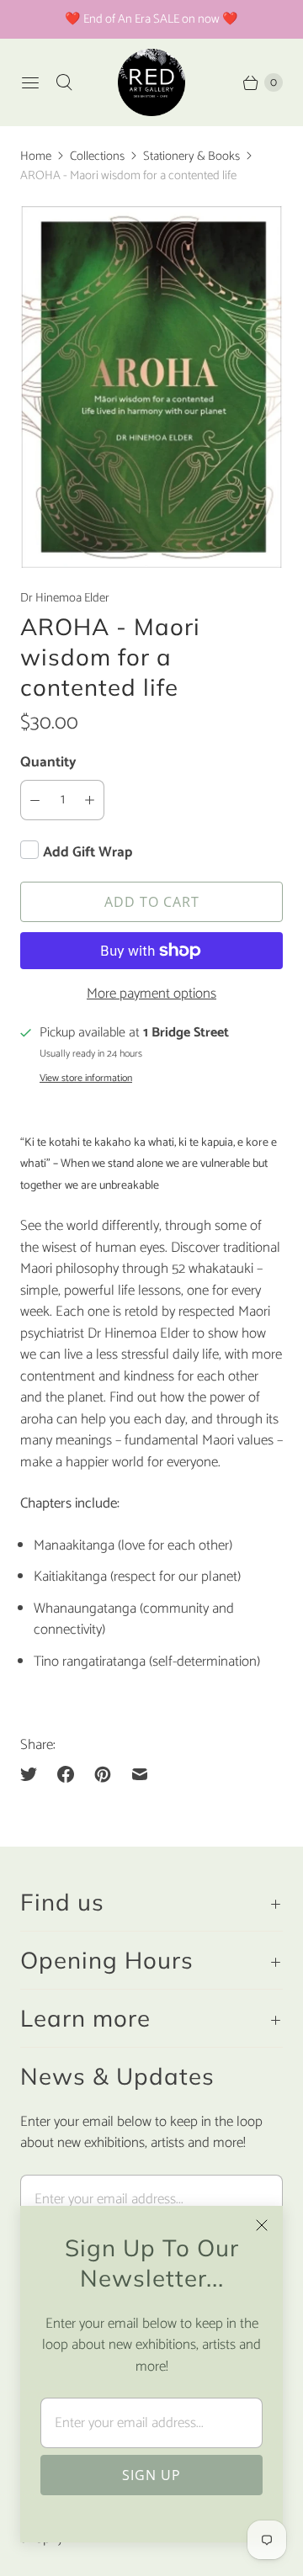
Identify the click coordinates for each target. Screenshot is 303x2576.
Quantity (48, 762)
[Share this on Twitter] (34, 1774)
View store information (86, 1079)
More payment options (151, 994)
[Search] (64, 82)
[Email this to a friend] (140, 1774)
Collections (97, 156)
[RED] (151, 82)
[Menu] (30, 82)
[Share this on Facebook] (66, 1774)
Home (36, 156)
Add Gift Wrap (88, 852)
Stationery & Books (191, 156)
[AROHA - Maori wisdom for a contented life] (151, 387)
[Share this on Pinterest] (103, 1774)
